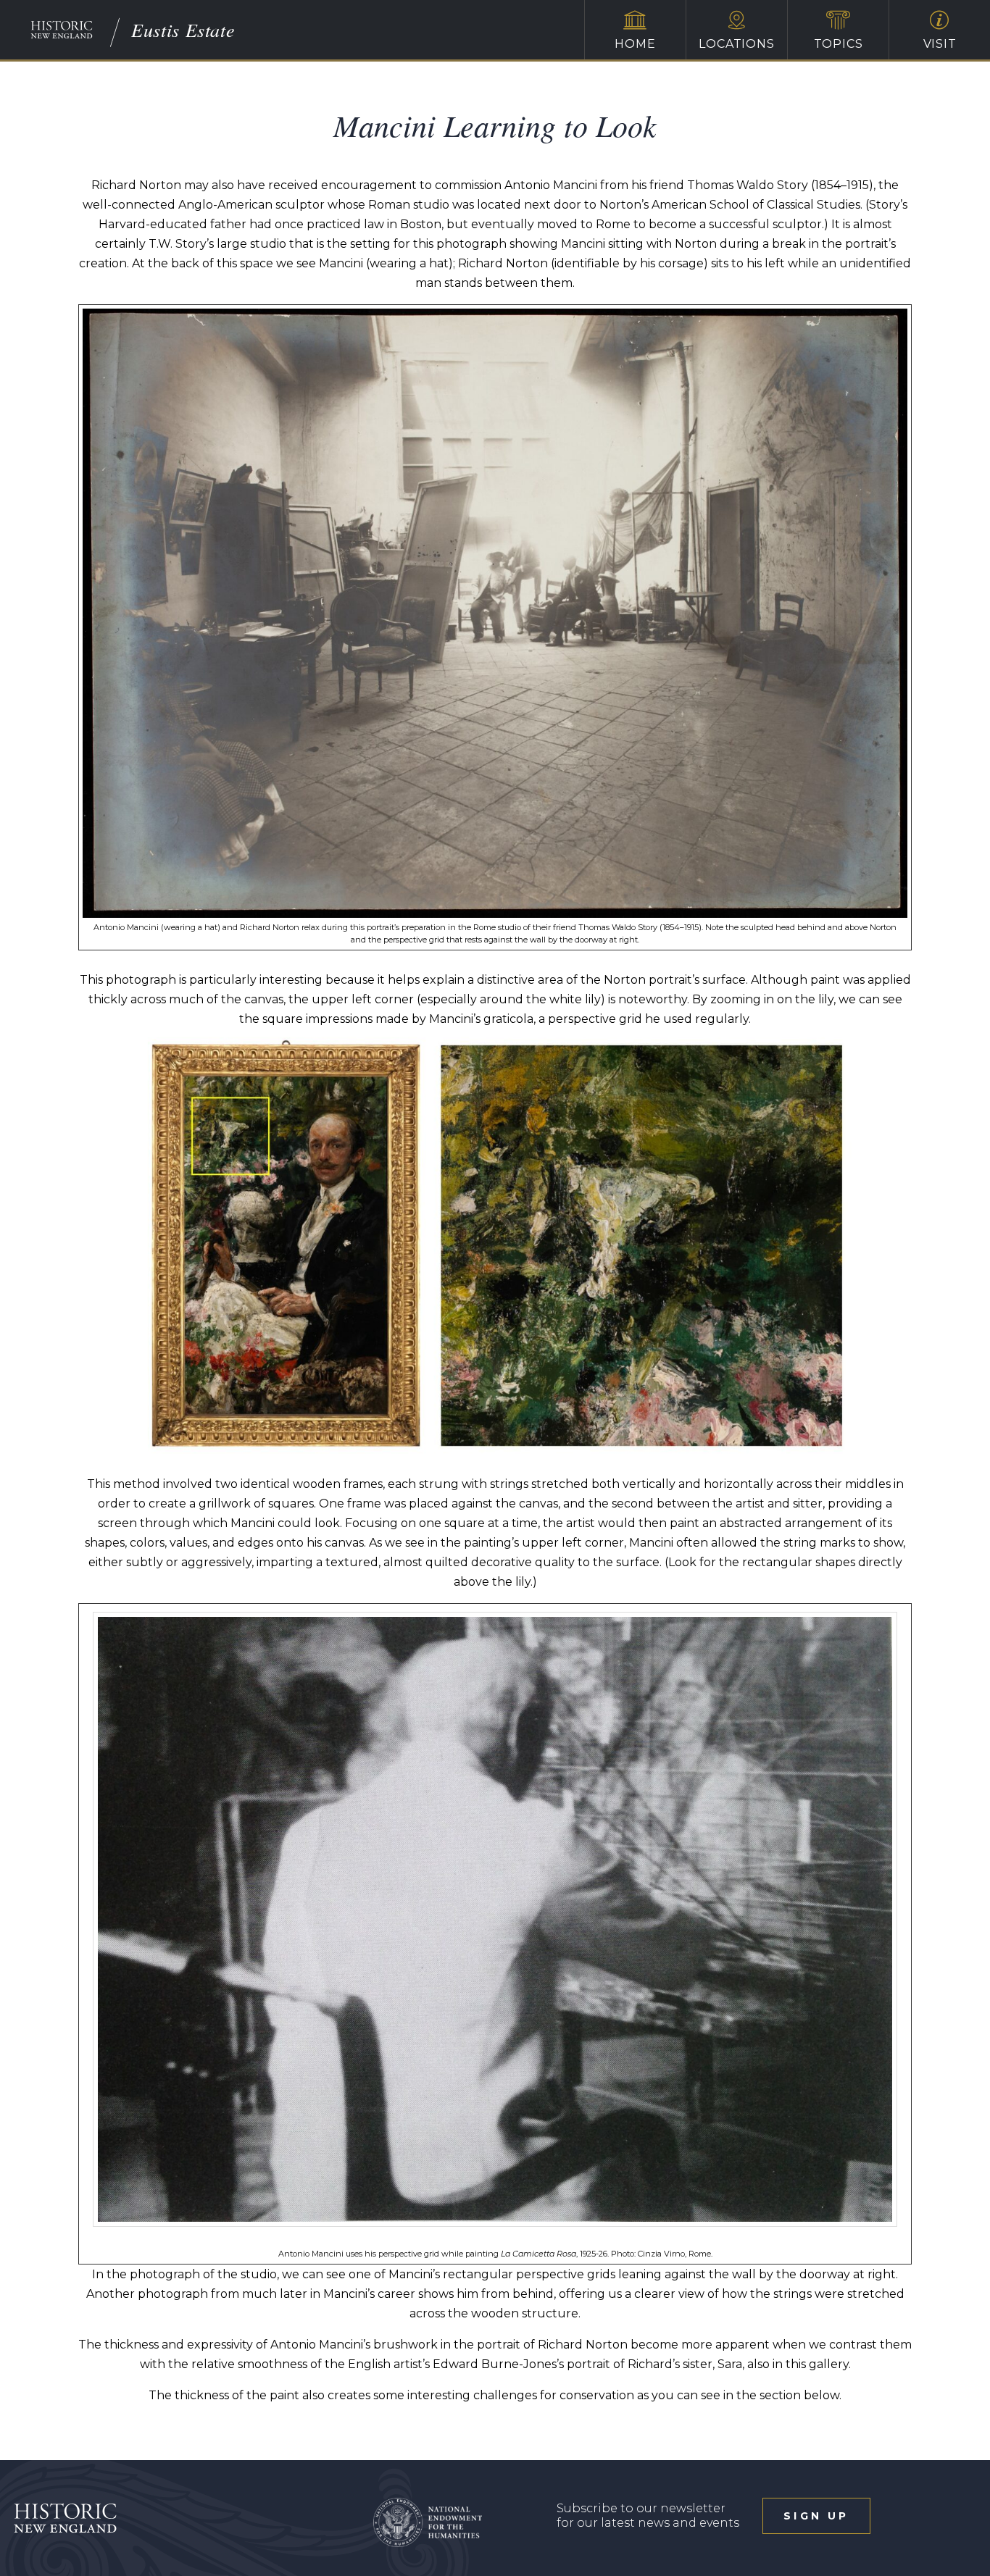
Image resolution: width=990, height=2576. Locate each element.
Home (635, 44)
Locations (736, 44)
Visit (940, 44)
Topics (839, 44)
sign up (816, 2516)
